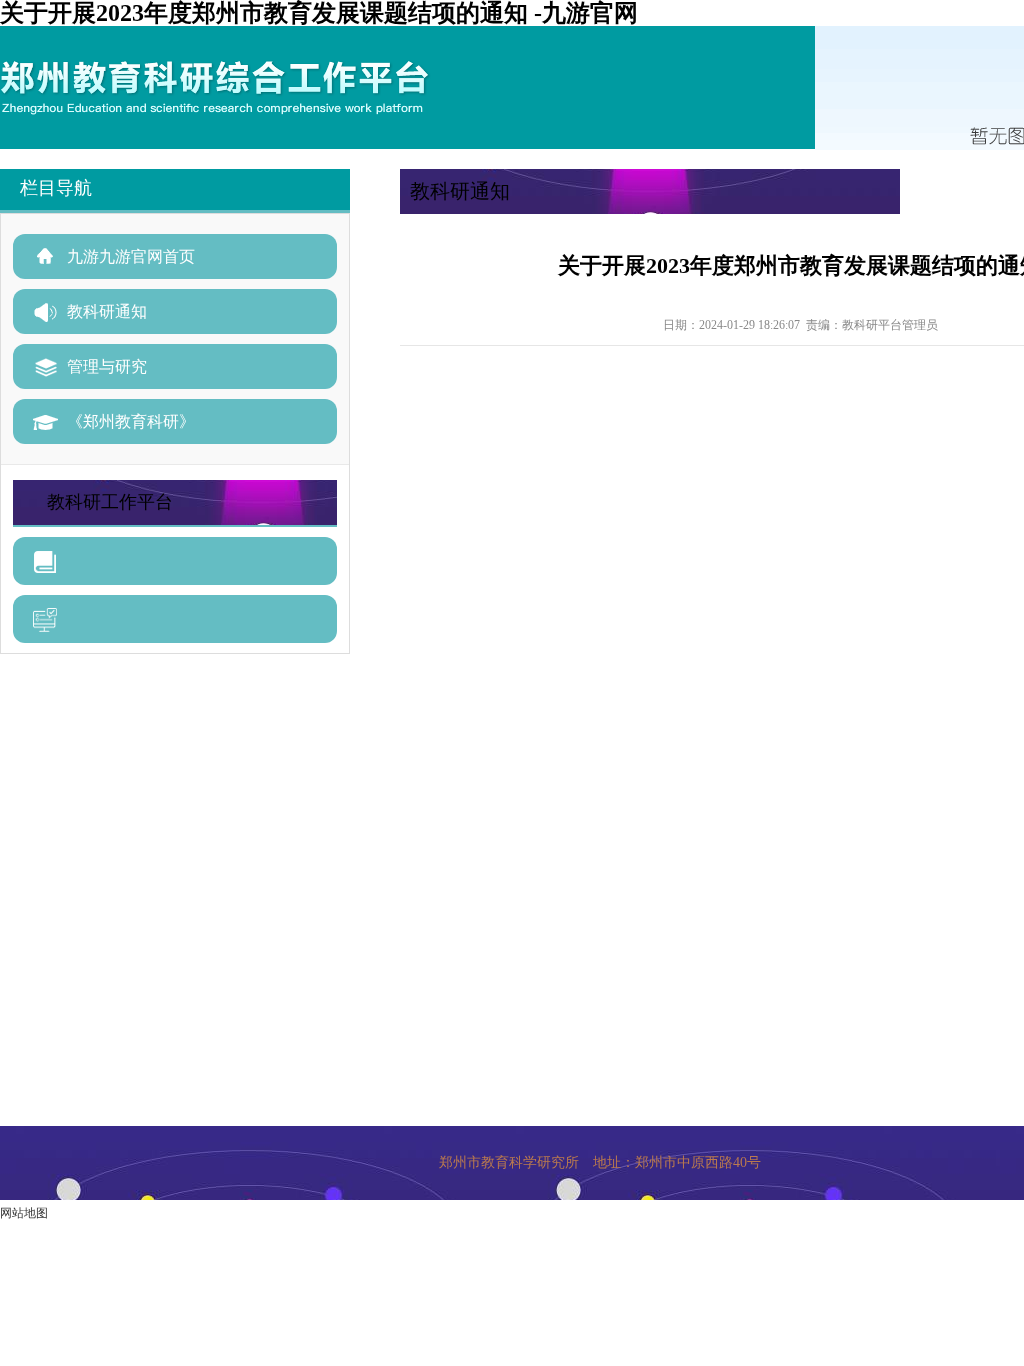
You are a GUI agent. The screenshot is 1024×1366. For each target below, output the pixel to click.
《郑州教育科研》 (131, 421)
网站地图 (24, 1213)
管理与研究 (107, 366)
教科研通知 (107, 311)
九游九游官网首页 (131, 256)
